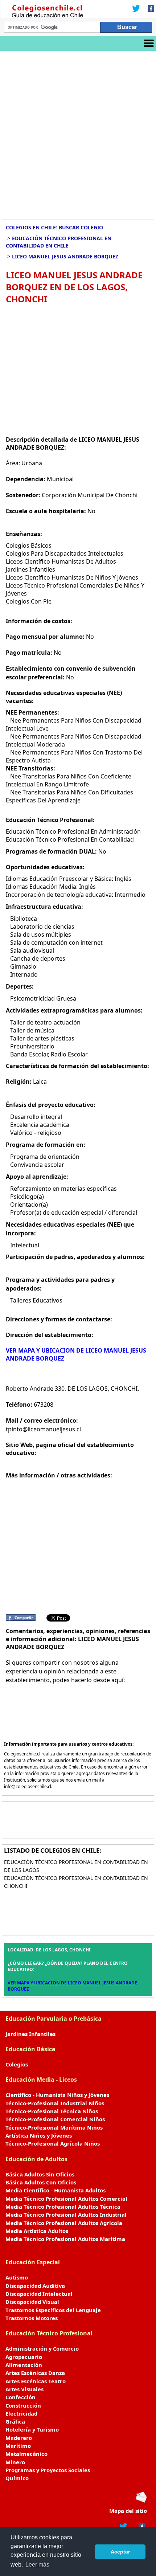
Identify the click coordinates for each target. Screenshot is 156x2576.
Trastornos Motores (32, 2318)
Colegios (17, 2064)
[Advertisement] (78, 132)
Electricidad (21, 2413)
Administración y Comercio (42, 2348)
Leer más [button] (37, 2565)
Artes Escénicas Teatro (36, 2381)
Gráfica (15, 2421)
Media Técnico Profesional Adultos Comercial (66, 2199)
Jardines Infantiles (30, 2034)
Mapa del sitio (128, 2511)
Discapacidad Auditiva (35, 2286)
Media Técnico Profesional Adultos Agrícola (64, 2223)
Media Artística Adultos (37, 2231)
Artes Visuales (24, 2389)
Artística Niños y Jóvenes (39, 2135)
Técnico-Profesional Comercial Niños (55, 2119)
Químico (17, 2478)
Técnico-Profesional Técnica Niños (52, 2111)
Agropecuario (24, 2357)
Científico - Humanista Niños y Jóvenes (57, 2095)
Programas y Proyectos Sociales (48, 2470)
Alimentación (24, 2365)
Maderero (19, 2438)
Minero (15, 2462)
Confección (20, 2397)
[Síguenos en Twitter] (136, 9)
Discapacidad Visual (32, 2302)
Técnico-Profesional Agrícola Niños (53, 2143)
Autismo (17, 2277)
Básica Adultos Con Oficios (41, 2182)
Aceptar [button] (120, 2552)
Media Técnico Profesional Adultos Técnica (63, 2207)
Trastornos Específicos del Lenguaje (53, 2310)
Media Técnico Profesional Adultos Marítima (65, 2239)
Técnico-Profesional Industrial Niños (55, 2103)
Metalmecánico (26, 2454)
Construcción (23, 2405)
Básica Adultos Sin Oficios (40, 2174)
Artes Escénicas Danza (35, 2373)
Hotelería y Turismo (32, 2429)
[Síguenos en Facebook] (149, 9)
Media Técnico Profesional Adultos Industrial (66, 2215)
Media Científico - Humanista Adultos (56, 2190)
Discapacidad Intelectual (39, 2294)
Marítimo (18, 2446)
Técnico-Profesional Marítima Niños (54, 2127)
